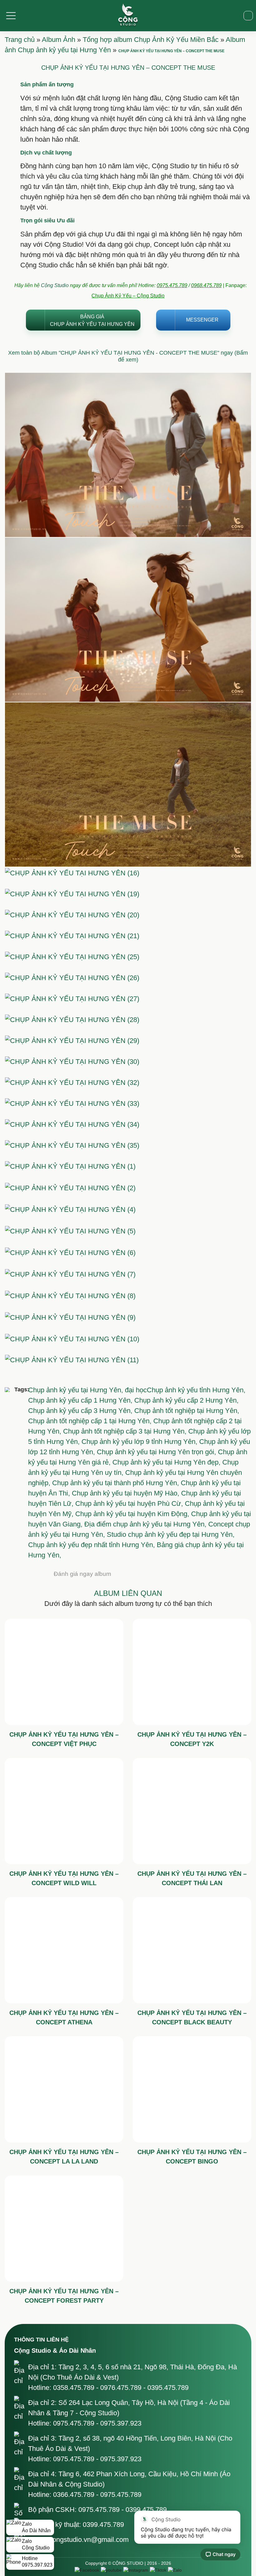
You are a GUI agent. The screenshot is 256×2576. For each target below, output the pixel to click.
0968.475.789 (206, 285)
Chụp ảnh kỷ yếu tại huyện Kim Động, (133, 1514)
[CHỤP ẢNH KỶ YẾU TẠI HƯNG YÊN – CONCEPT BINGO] (192, 2089)
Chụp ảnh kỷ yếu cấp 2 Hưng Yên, (186, 1400)
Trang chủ (20, 40)
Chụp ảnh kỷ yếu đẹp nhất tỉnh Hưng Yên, (92, 1545)
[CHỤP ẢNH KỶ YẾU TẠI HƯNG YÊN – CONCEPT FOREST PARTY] (64, 2229)
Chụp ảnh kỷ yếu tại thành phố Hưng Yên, (116, 1483)
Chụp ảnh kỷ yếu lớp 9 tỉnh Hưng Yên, (140, 1442)
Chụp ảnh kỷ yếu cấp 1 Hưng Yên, (81, 1400)
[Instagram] (136, 2570)
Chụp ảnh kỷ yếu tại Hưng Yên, (76, 1390)
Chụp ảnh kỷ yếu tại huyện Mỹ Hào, (126, 1493)
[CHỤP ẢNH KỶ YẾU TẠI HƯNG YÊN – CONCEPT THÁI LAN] (192, 1811)
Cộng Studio (55, 285)
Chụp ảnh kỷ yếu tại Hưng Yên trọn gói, (157, 1452)
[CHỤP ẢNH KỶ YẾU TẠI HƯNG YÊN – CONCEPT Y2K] (192, 1672)
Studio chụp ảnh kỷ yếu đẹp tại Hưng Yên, (171, 1534)
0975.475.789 (172, 285)
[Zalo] (175, 2570)
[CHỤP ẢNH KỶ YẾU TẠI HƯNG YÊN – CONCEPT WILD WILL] (64, 1811)
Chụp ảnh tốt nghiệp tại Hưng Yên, (187, 1411)
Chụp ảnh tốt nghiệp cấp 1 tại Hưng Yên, (91, 1421)
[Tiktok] (158, 2570)
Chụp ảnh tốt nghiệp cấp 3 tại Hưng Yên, (126, 1431)
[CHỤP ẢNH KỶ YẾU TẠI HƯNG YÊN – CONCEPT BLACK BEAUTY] (192, 1950)
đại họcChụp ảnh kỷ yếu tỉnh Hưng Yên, (185, 1390)
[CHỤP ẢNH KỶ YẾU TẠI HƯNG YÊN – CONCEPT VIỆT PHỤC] (64, 1672)
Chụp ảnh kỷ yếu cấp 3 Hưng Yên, (81, 1411)
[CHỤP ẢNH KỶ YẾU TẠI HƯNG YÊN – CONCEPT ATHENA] (64, 1950)
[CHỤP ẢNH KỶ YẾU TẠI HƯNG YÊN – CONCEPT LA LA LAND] (64, 2089)
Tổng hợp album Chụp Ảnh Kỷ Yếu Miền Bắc (151, 40)
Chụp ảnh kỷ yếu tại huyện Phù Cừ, (130, 1503)
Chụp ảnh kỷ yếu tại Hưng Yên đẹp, (167, 1462)
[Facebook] (87, 2570)
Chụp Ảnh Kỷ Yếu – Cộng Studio (128, 296)
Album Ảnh (59, 40)
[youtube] (111, 2570)
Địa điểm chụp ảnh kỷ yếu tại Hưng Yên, (146, 1524)
